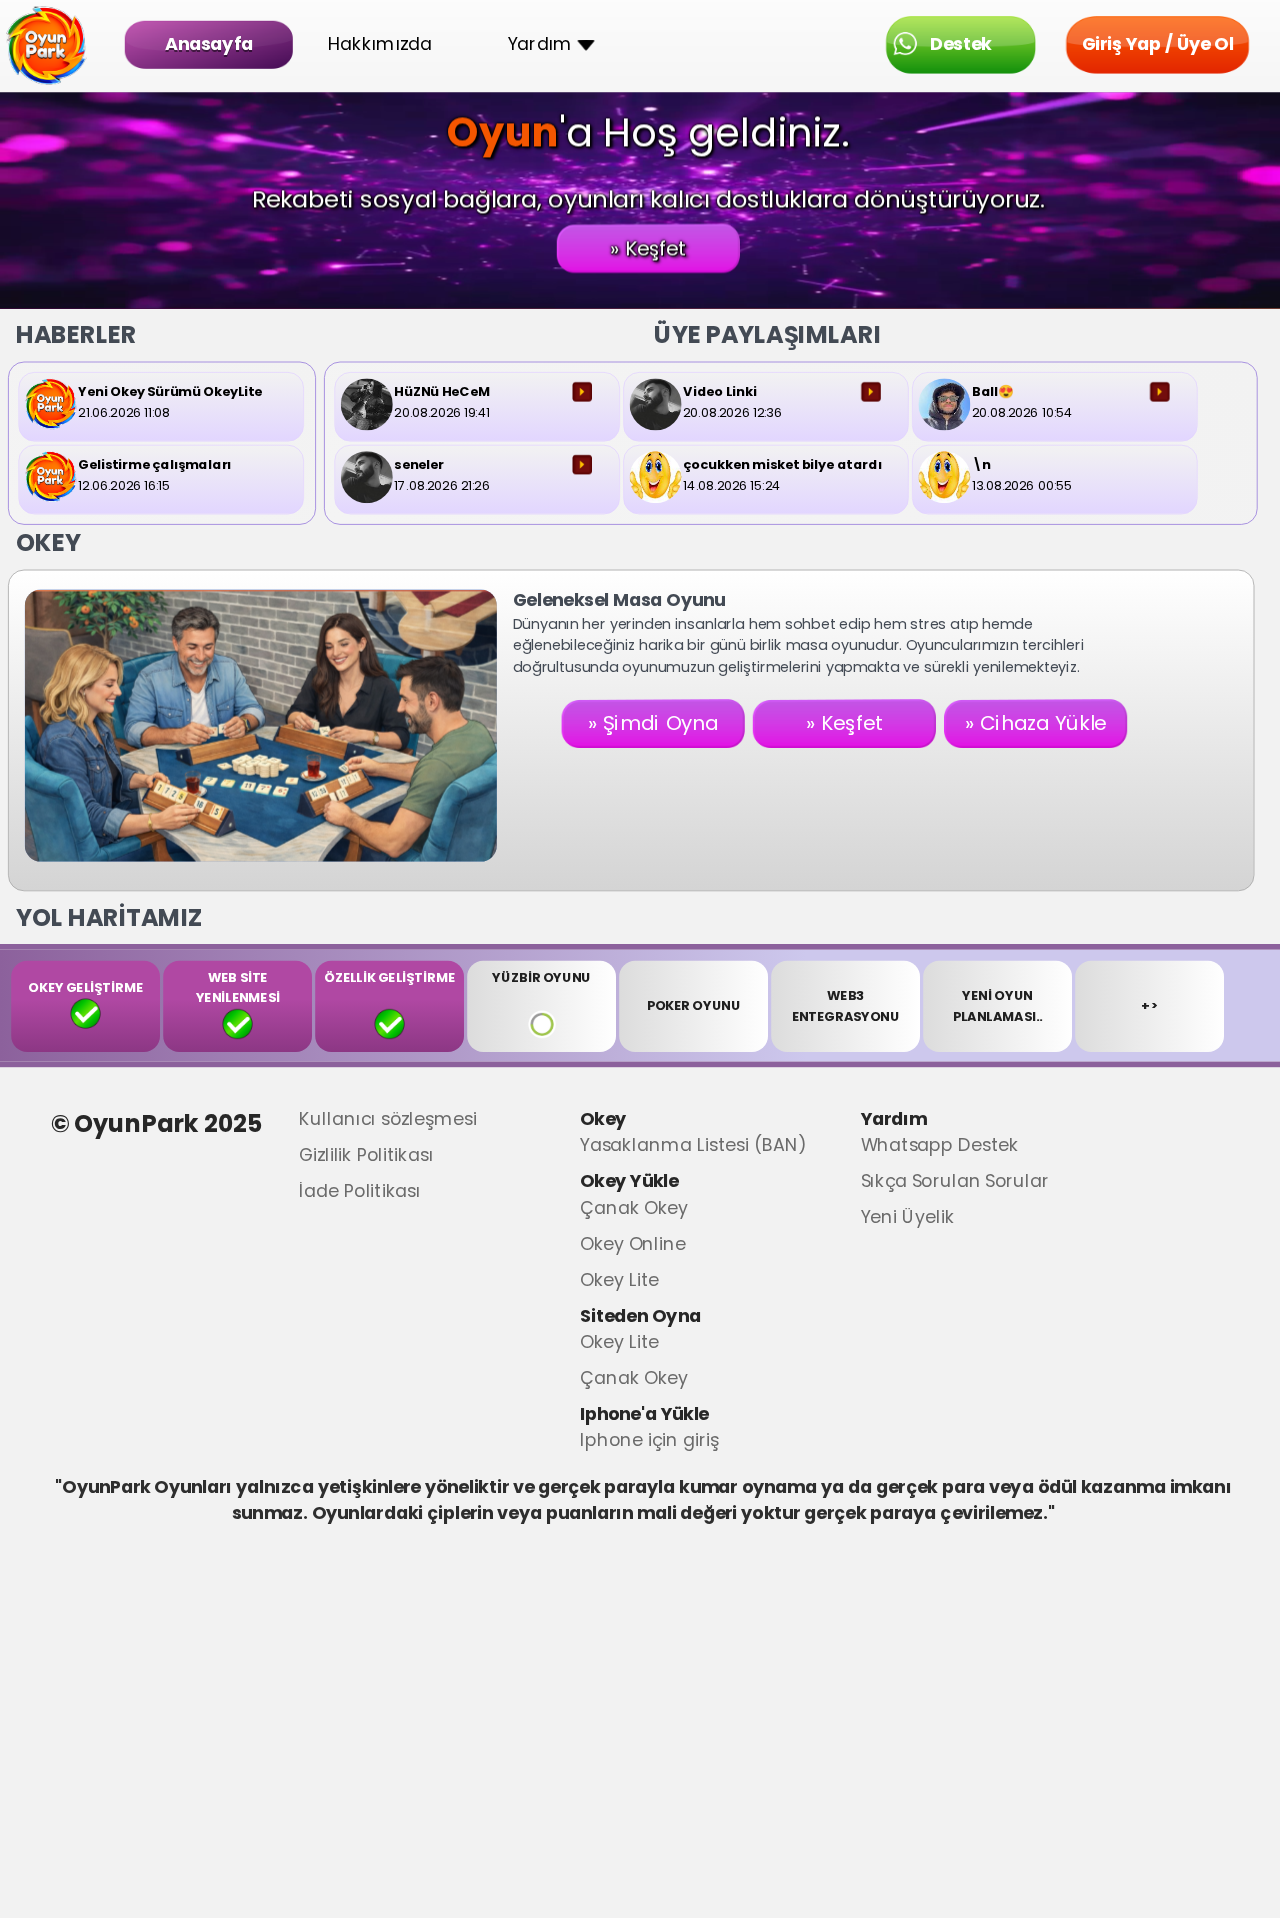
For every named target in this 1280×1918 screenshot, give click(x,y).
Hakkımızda (380, 44)
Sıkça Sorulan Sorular (955, 1173)
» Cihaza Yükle (1036, 724)
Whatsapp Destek (940, 1137)
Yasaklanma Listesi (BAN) (693, 1137)
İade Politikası (360, 1182)
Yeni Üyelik (908, 1209)
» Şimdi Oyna (653, 724)
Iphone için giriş (649, 1432)
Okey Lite (619, 1271)
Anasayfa (209, 44)
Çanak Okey (634, 1199)
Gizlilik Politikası (366, 1146)
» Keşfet (648, 248)
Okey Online (633, 1235)
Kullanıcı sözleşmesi (388, 1110)
